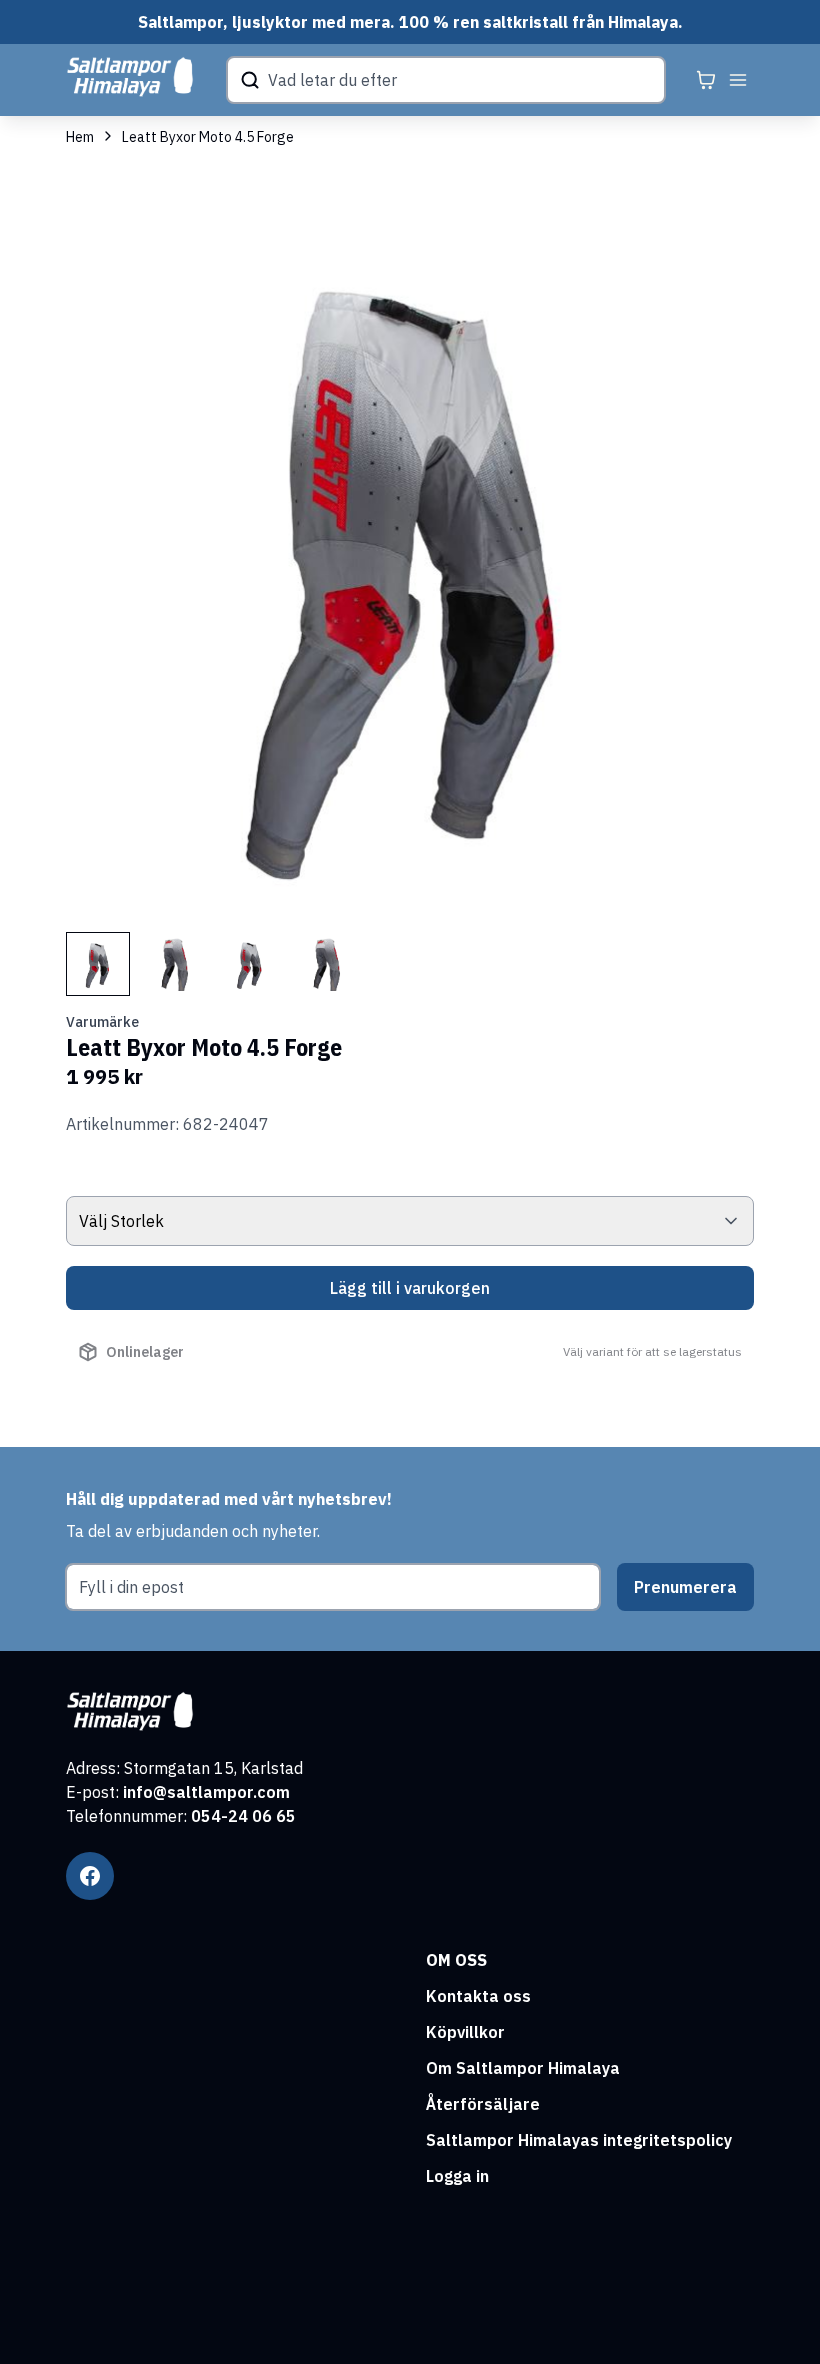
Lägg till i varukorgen (410, 1288)
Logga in (457, 2176)
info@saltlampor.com (206, 1792)
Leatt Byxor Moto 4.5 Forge (208, 137)
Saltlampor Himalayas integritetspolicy (579, 2140)
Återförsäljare (483, 2104)
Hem (80, 137)
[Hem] (130, 77)
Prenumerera (685, 1587)
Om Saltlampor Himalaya (523, 2068)
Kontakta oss (478, 1996)
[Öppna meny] (738, 80)
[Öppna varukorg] (706, 80)
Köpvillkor (465, 2032)
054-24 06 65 (243, 1816)
